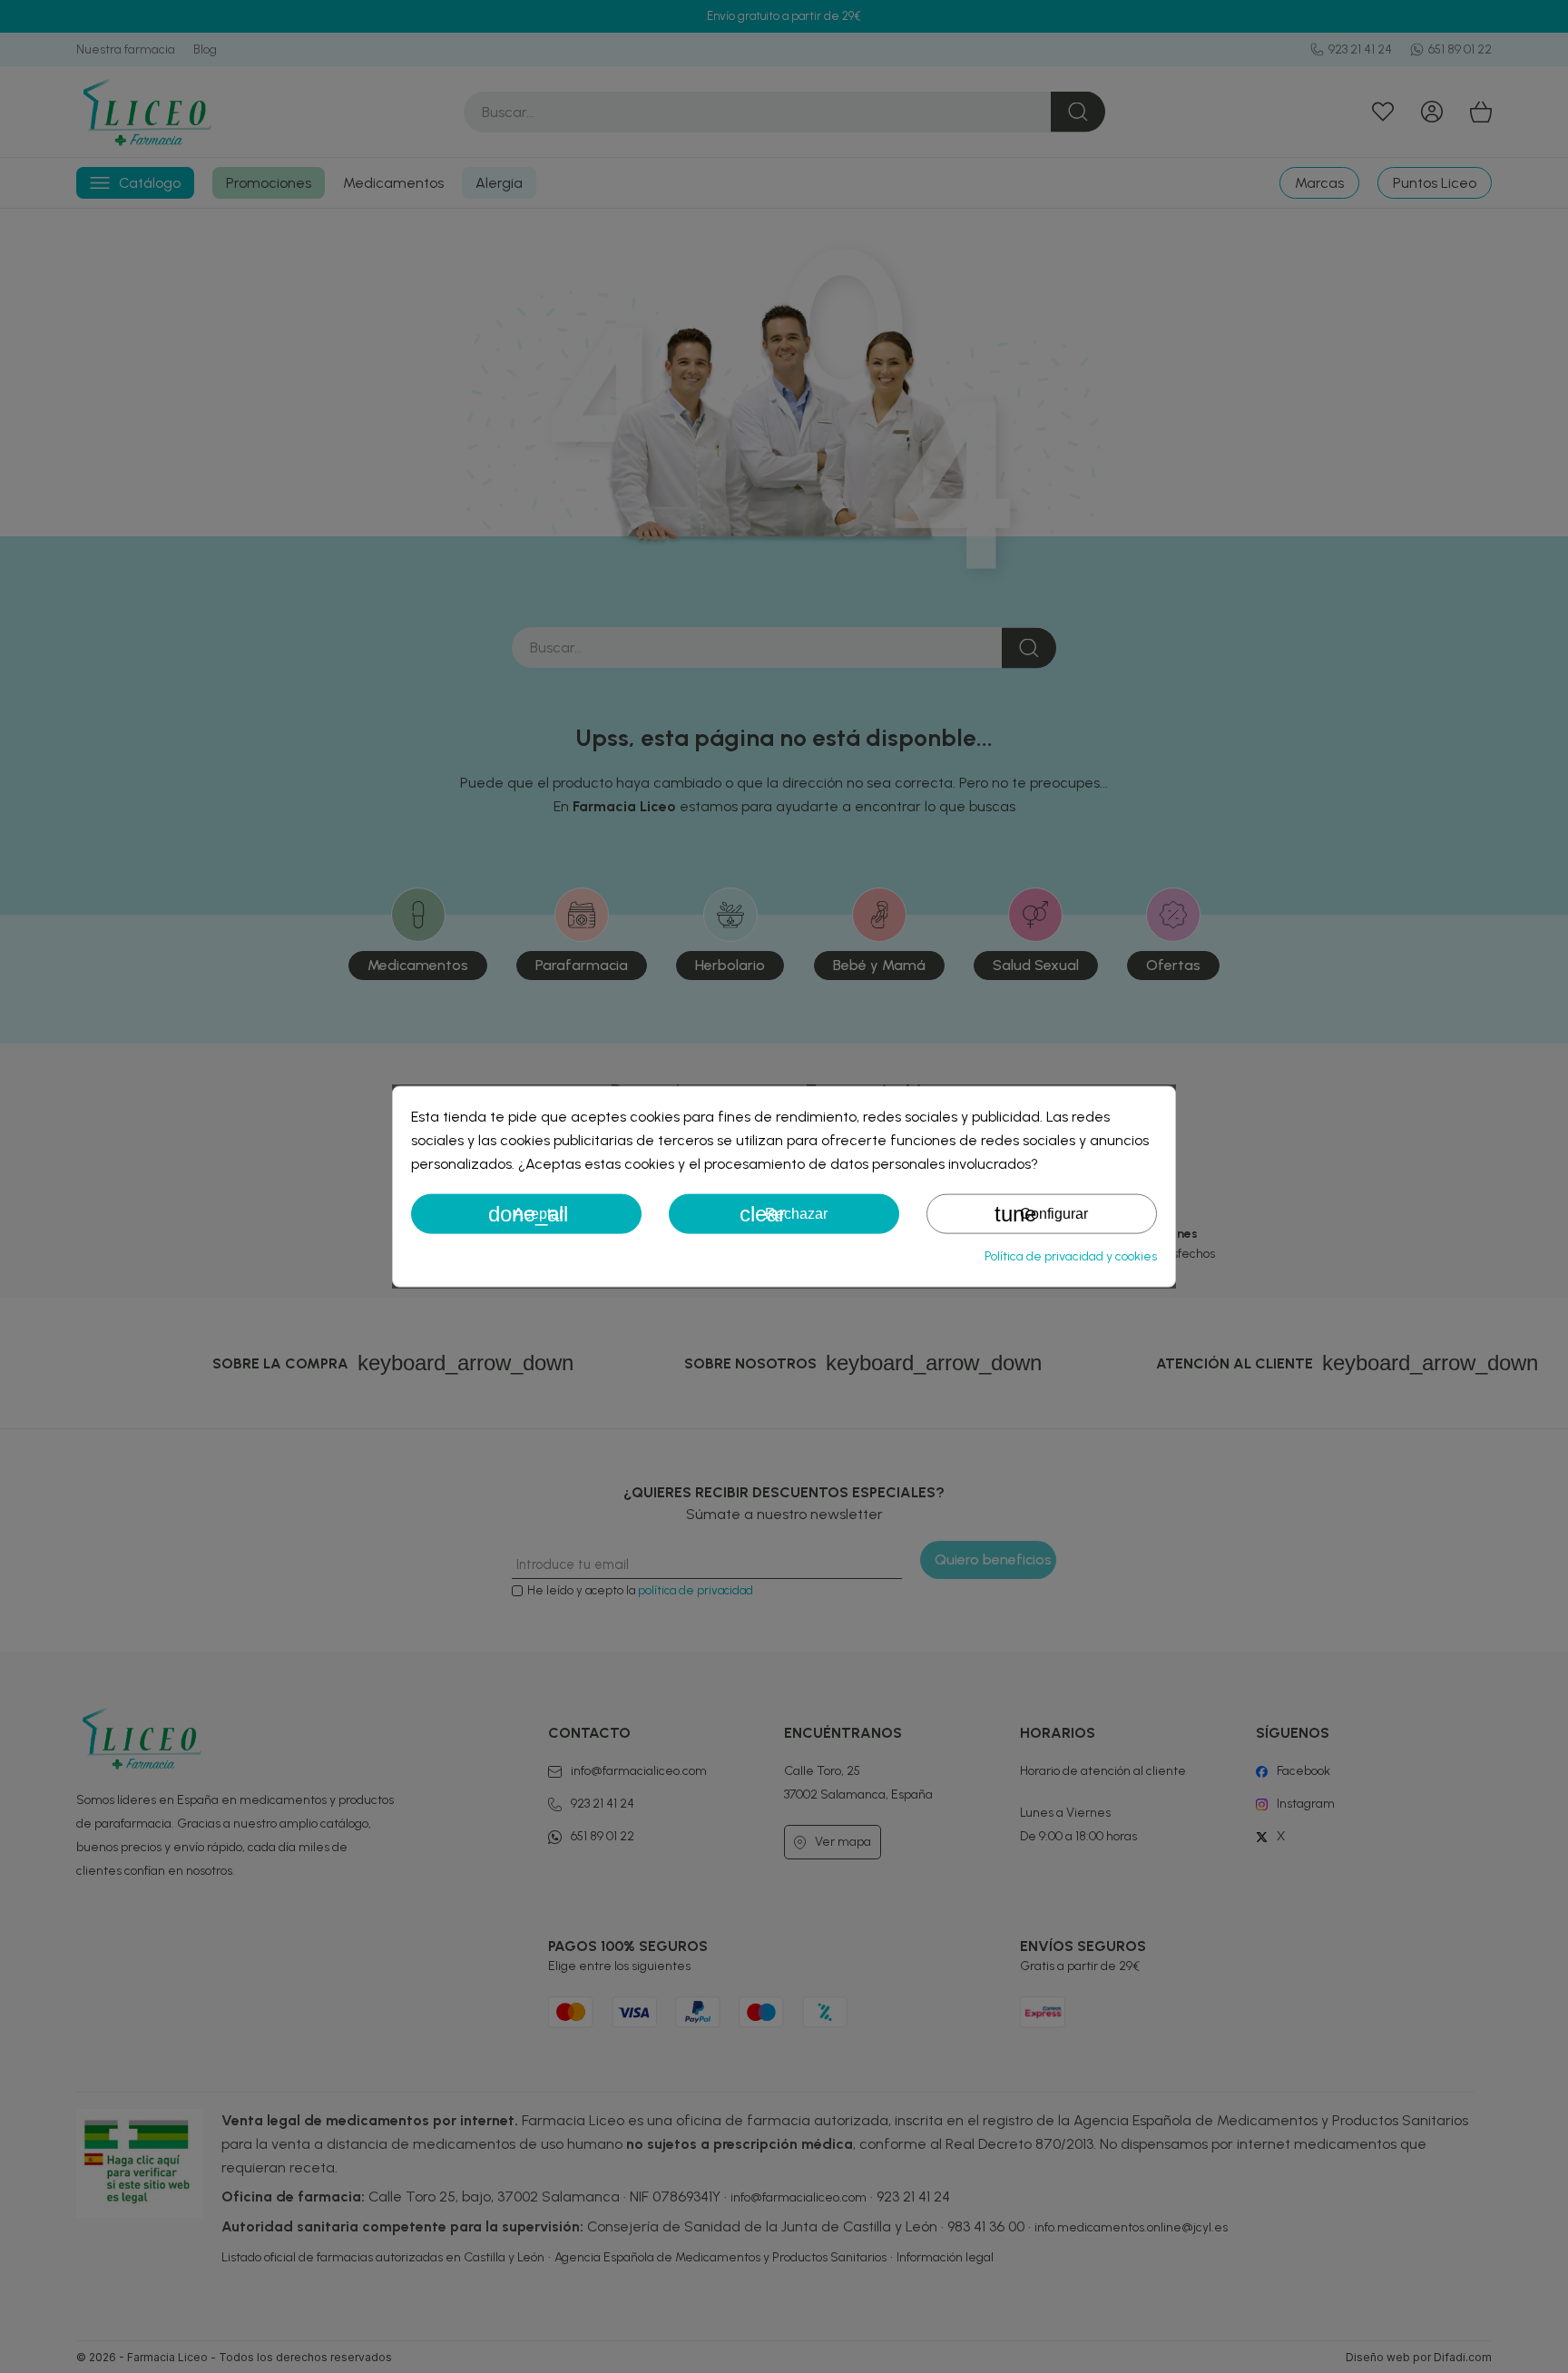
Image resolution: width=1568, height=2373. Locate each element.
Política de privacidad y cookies (1071, 1256)
